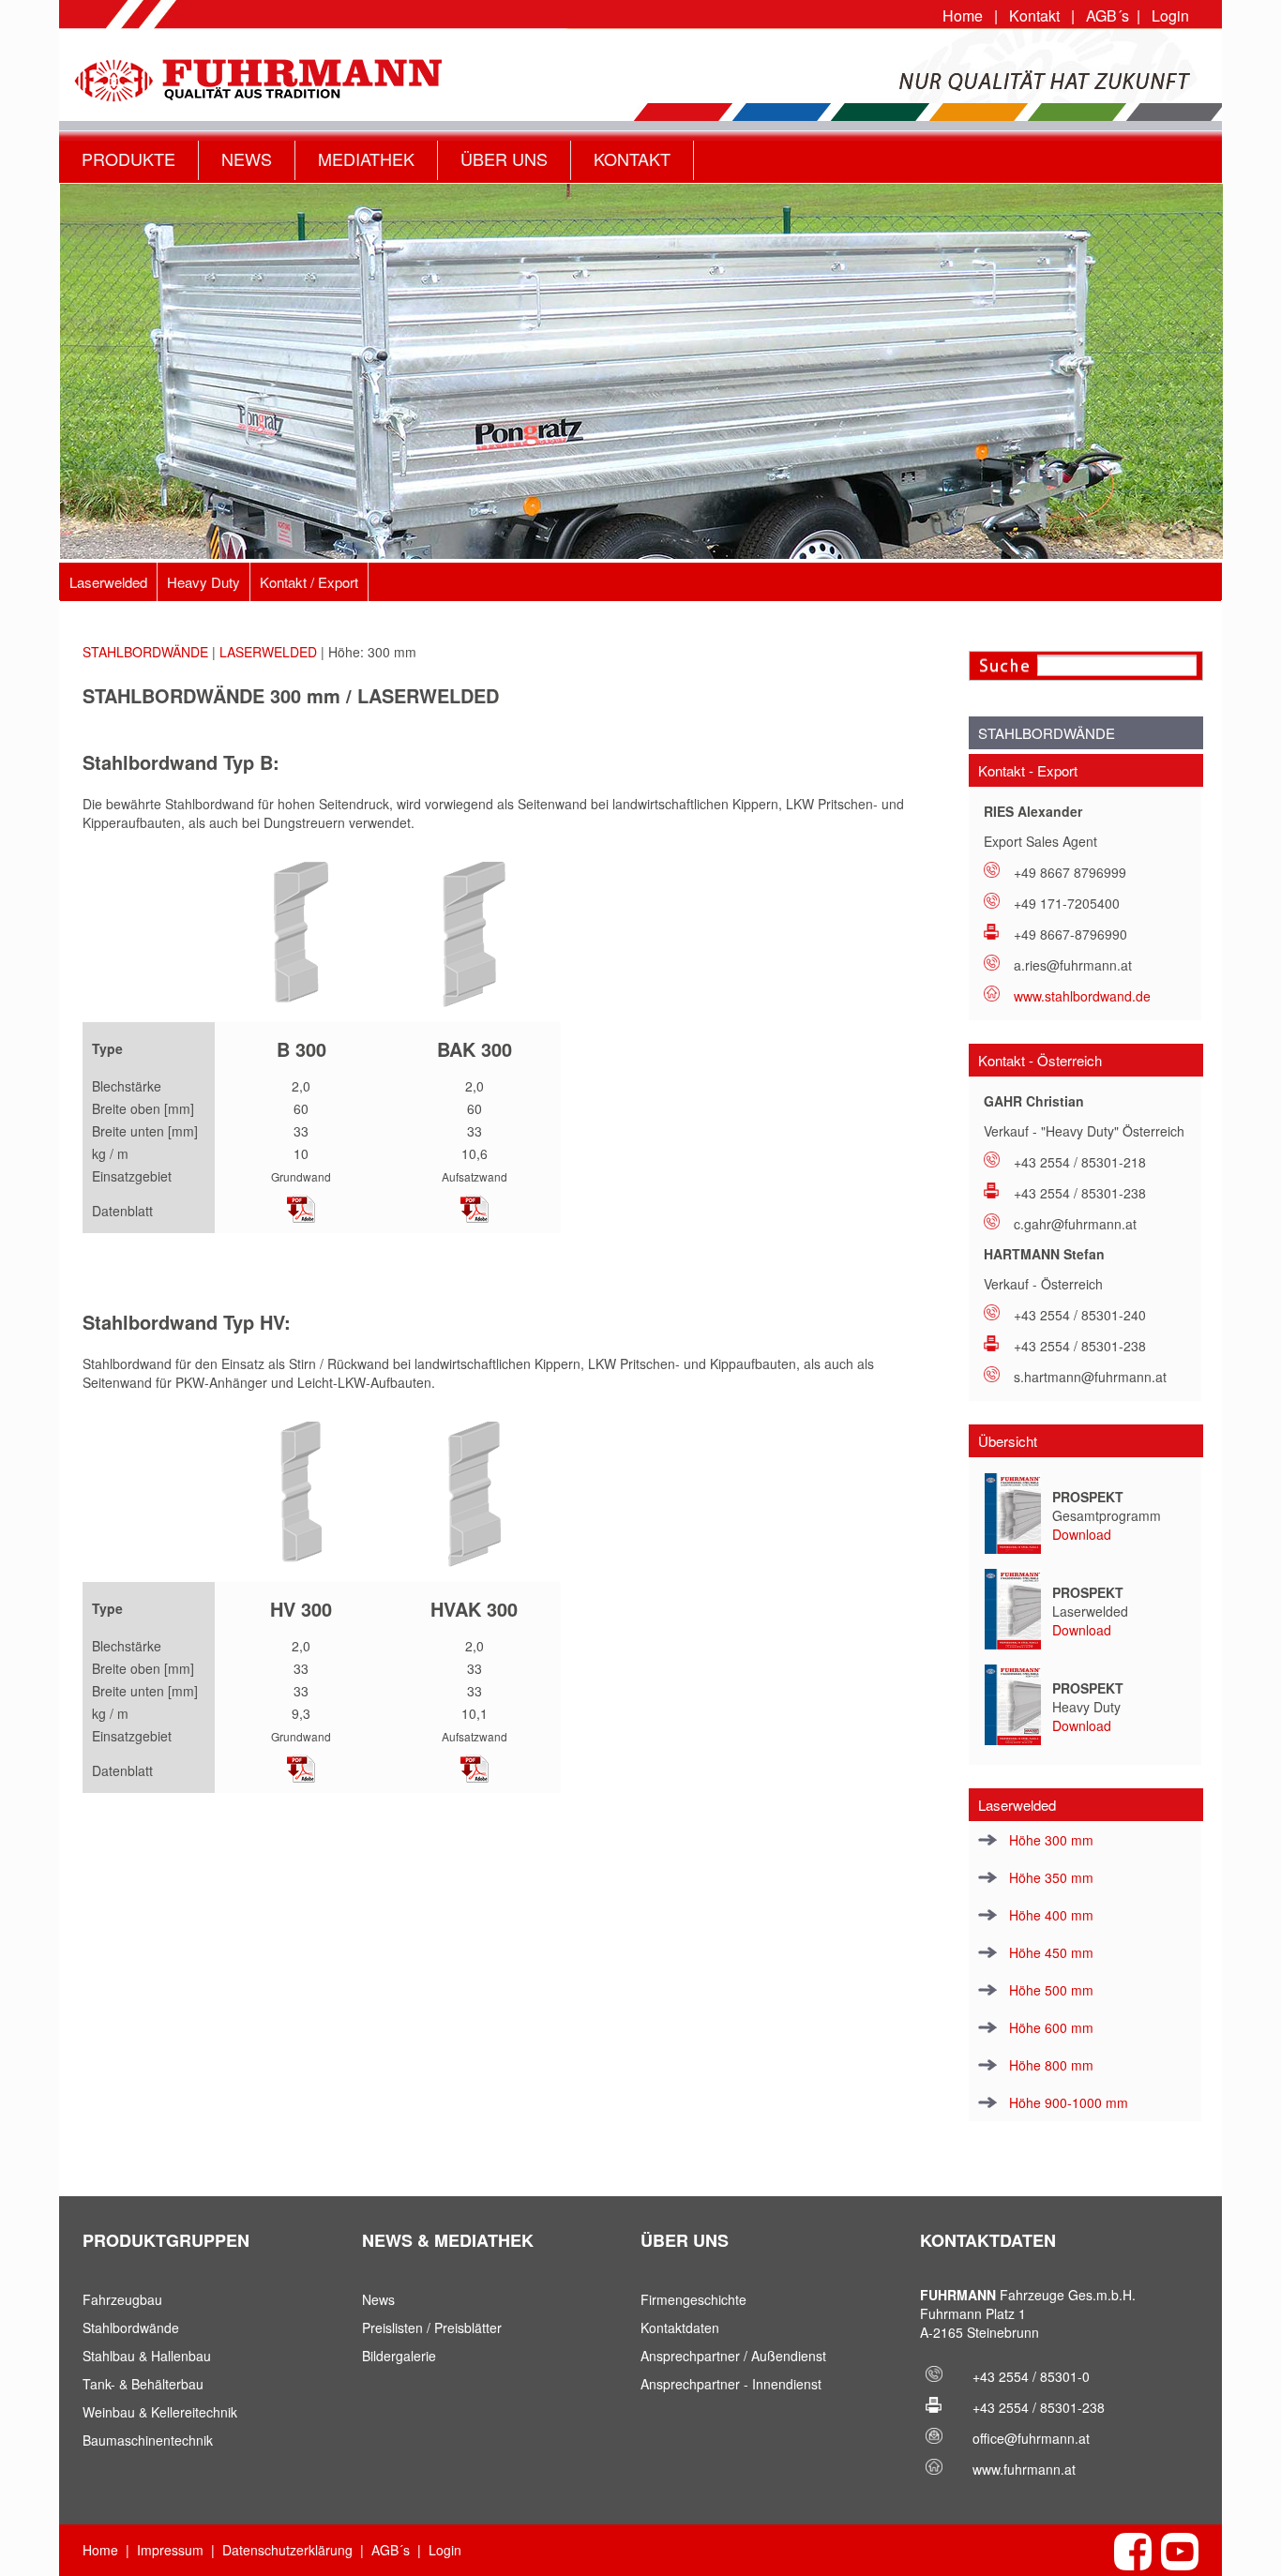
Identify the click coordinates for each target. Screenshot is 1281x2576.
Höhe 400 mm (1049, 1915)
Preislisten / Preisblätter (432, 2327)
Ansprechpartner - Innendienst (731, 2384)
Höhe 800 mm (1049, 2065)
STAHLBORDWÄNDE (145, 652)
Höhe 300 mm (1049, 1840)
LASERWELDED (268, 652)
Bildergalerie (399, 2356)
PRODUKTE (128, 158)
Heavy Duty (203, 582)
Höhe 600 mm (1049, 2027)
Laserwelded (108, 582)
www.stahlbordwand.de (1082, 996)
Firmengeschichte (693, 2299)
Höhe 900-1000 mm (1067, 2102)
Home (963, 15)
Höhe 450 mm (1049, 1952)
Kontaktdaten (680, 2327)
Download (1082, 1534)
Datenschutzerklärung (287, 2550)
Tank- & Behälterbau (143, 2384)
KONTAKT (632, 158)
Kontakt (1034, 15)
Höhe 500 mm (1049, 1990)
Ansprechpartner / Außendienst (733, 2356)
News (378, 2299)
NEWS (247, 158)
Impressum (170, 2550)
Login (1170, 15)
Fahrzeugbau (122, 2299)
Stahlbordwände (131, 2327)
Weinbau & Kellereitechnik (160, 2412)
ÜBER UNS (504, 158)
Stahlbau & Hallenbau (147, 2356)
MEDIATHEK (366, 158)
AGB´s (1108, 15)
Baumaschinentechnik (148, 2440)
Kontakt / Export (309, 582)
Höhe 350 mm (1049, 1877)
